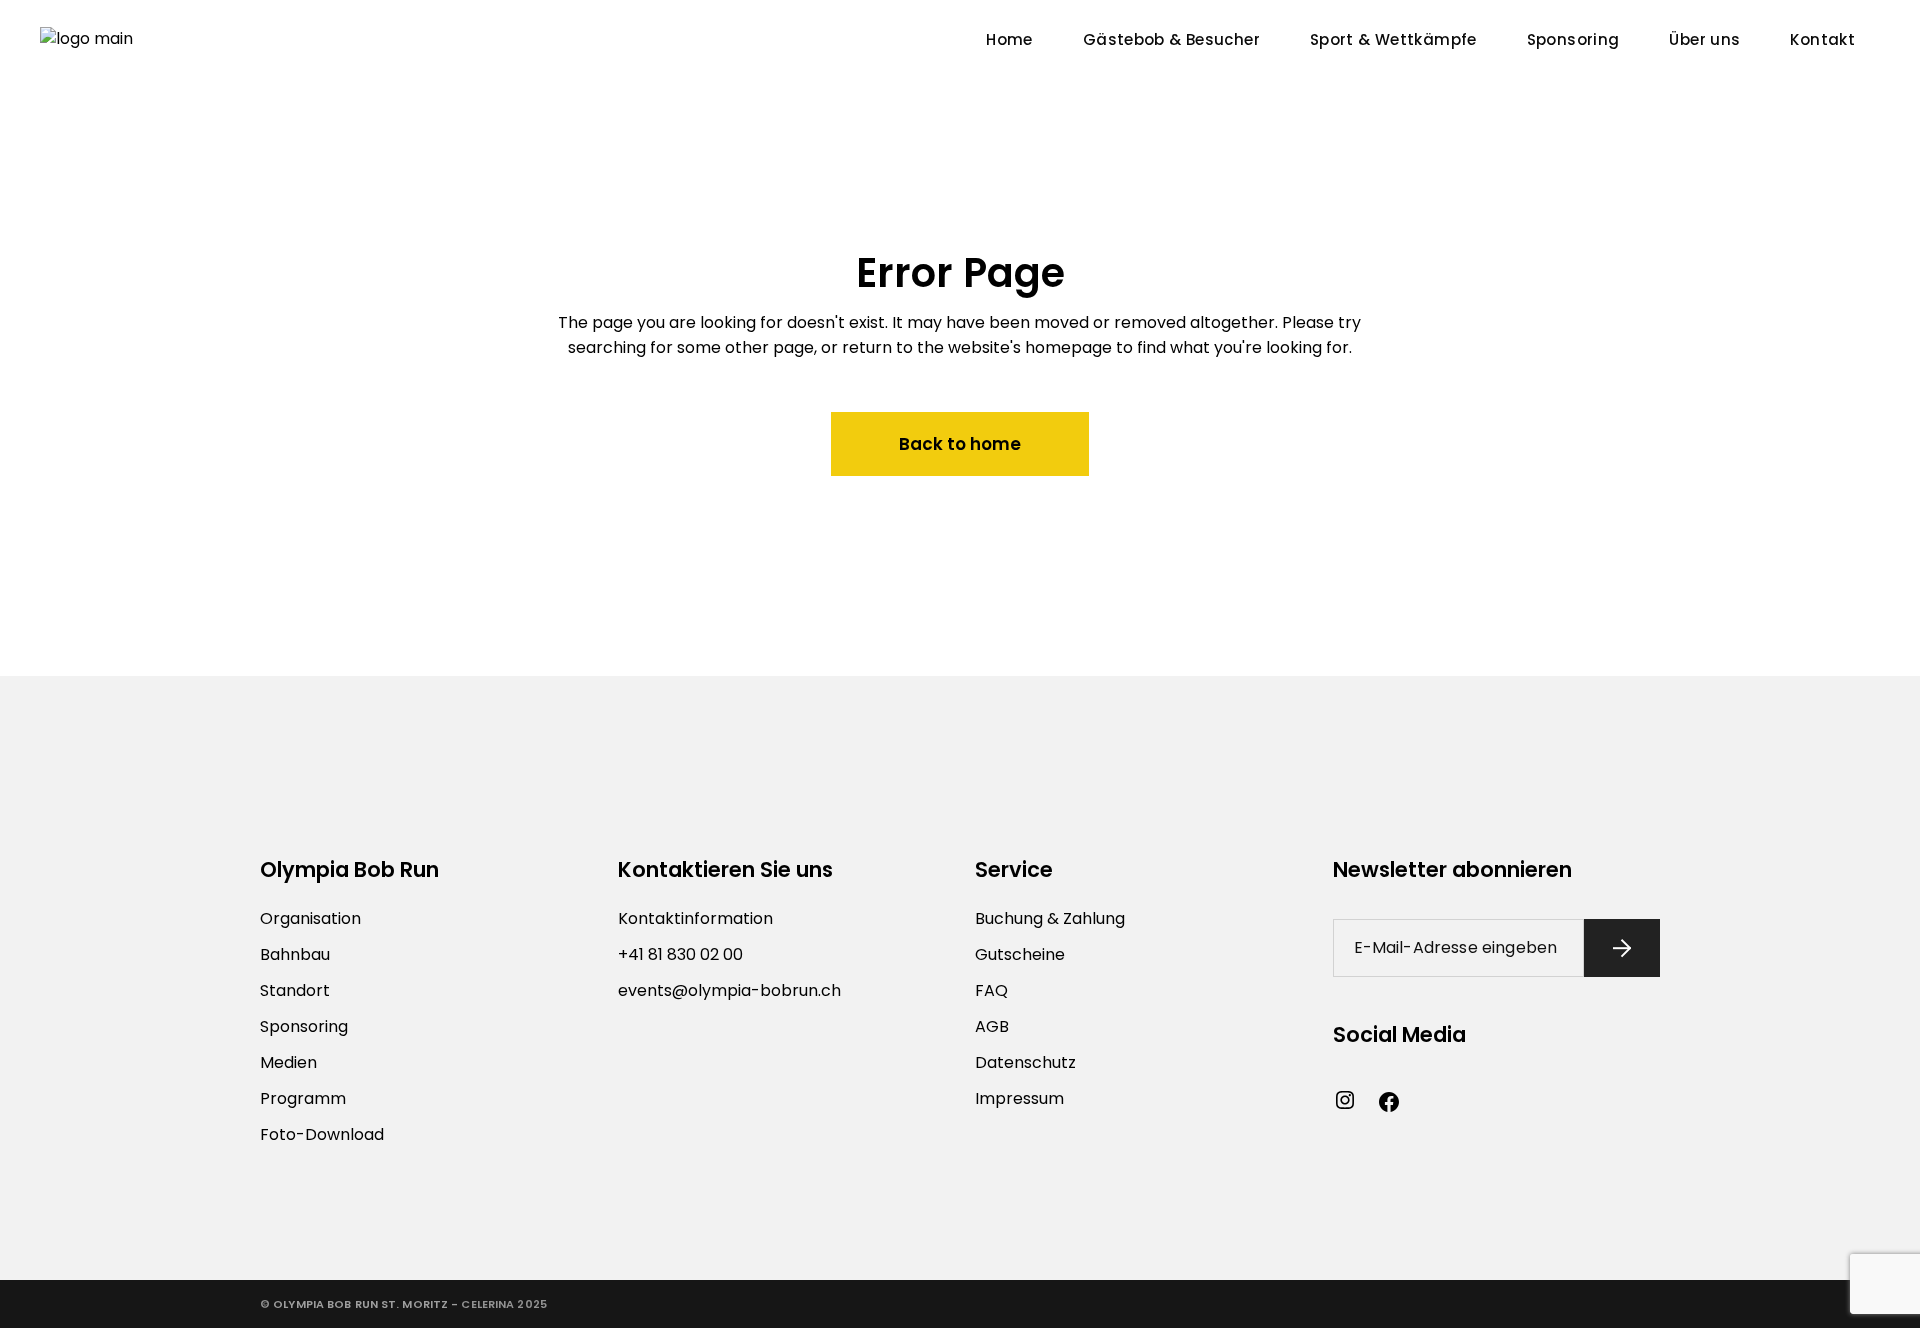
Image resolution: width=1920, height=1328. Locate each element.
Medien (288, 1062)
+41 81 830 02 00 (680, 954)
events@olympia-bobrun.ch (729, 990)
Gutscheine (1020, 954)
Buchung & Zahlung (1050, 918)
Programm (303, 1098)
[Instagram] (1345, 1100)
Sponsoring (304, 1026)
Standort (295, 990)
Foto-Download (322, 1134)
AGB (992, 1026)
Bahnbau (295, 954)
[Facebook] (1389, 1102)
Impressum (1019, 1098)
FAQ (991, 990)
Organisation (310, 918)
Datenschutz (1025, 1062)
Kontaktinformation (695, 918)
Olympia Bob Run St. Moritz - (365, 1304)
